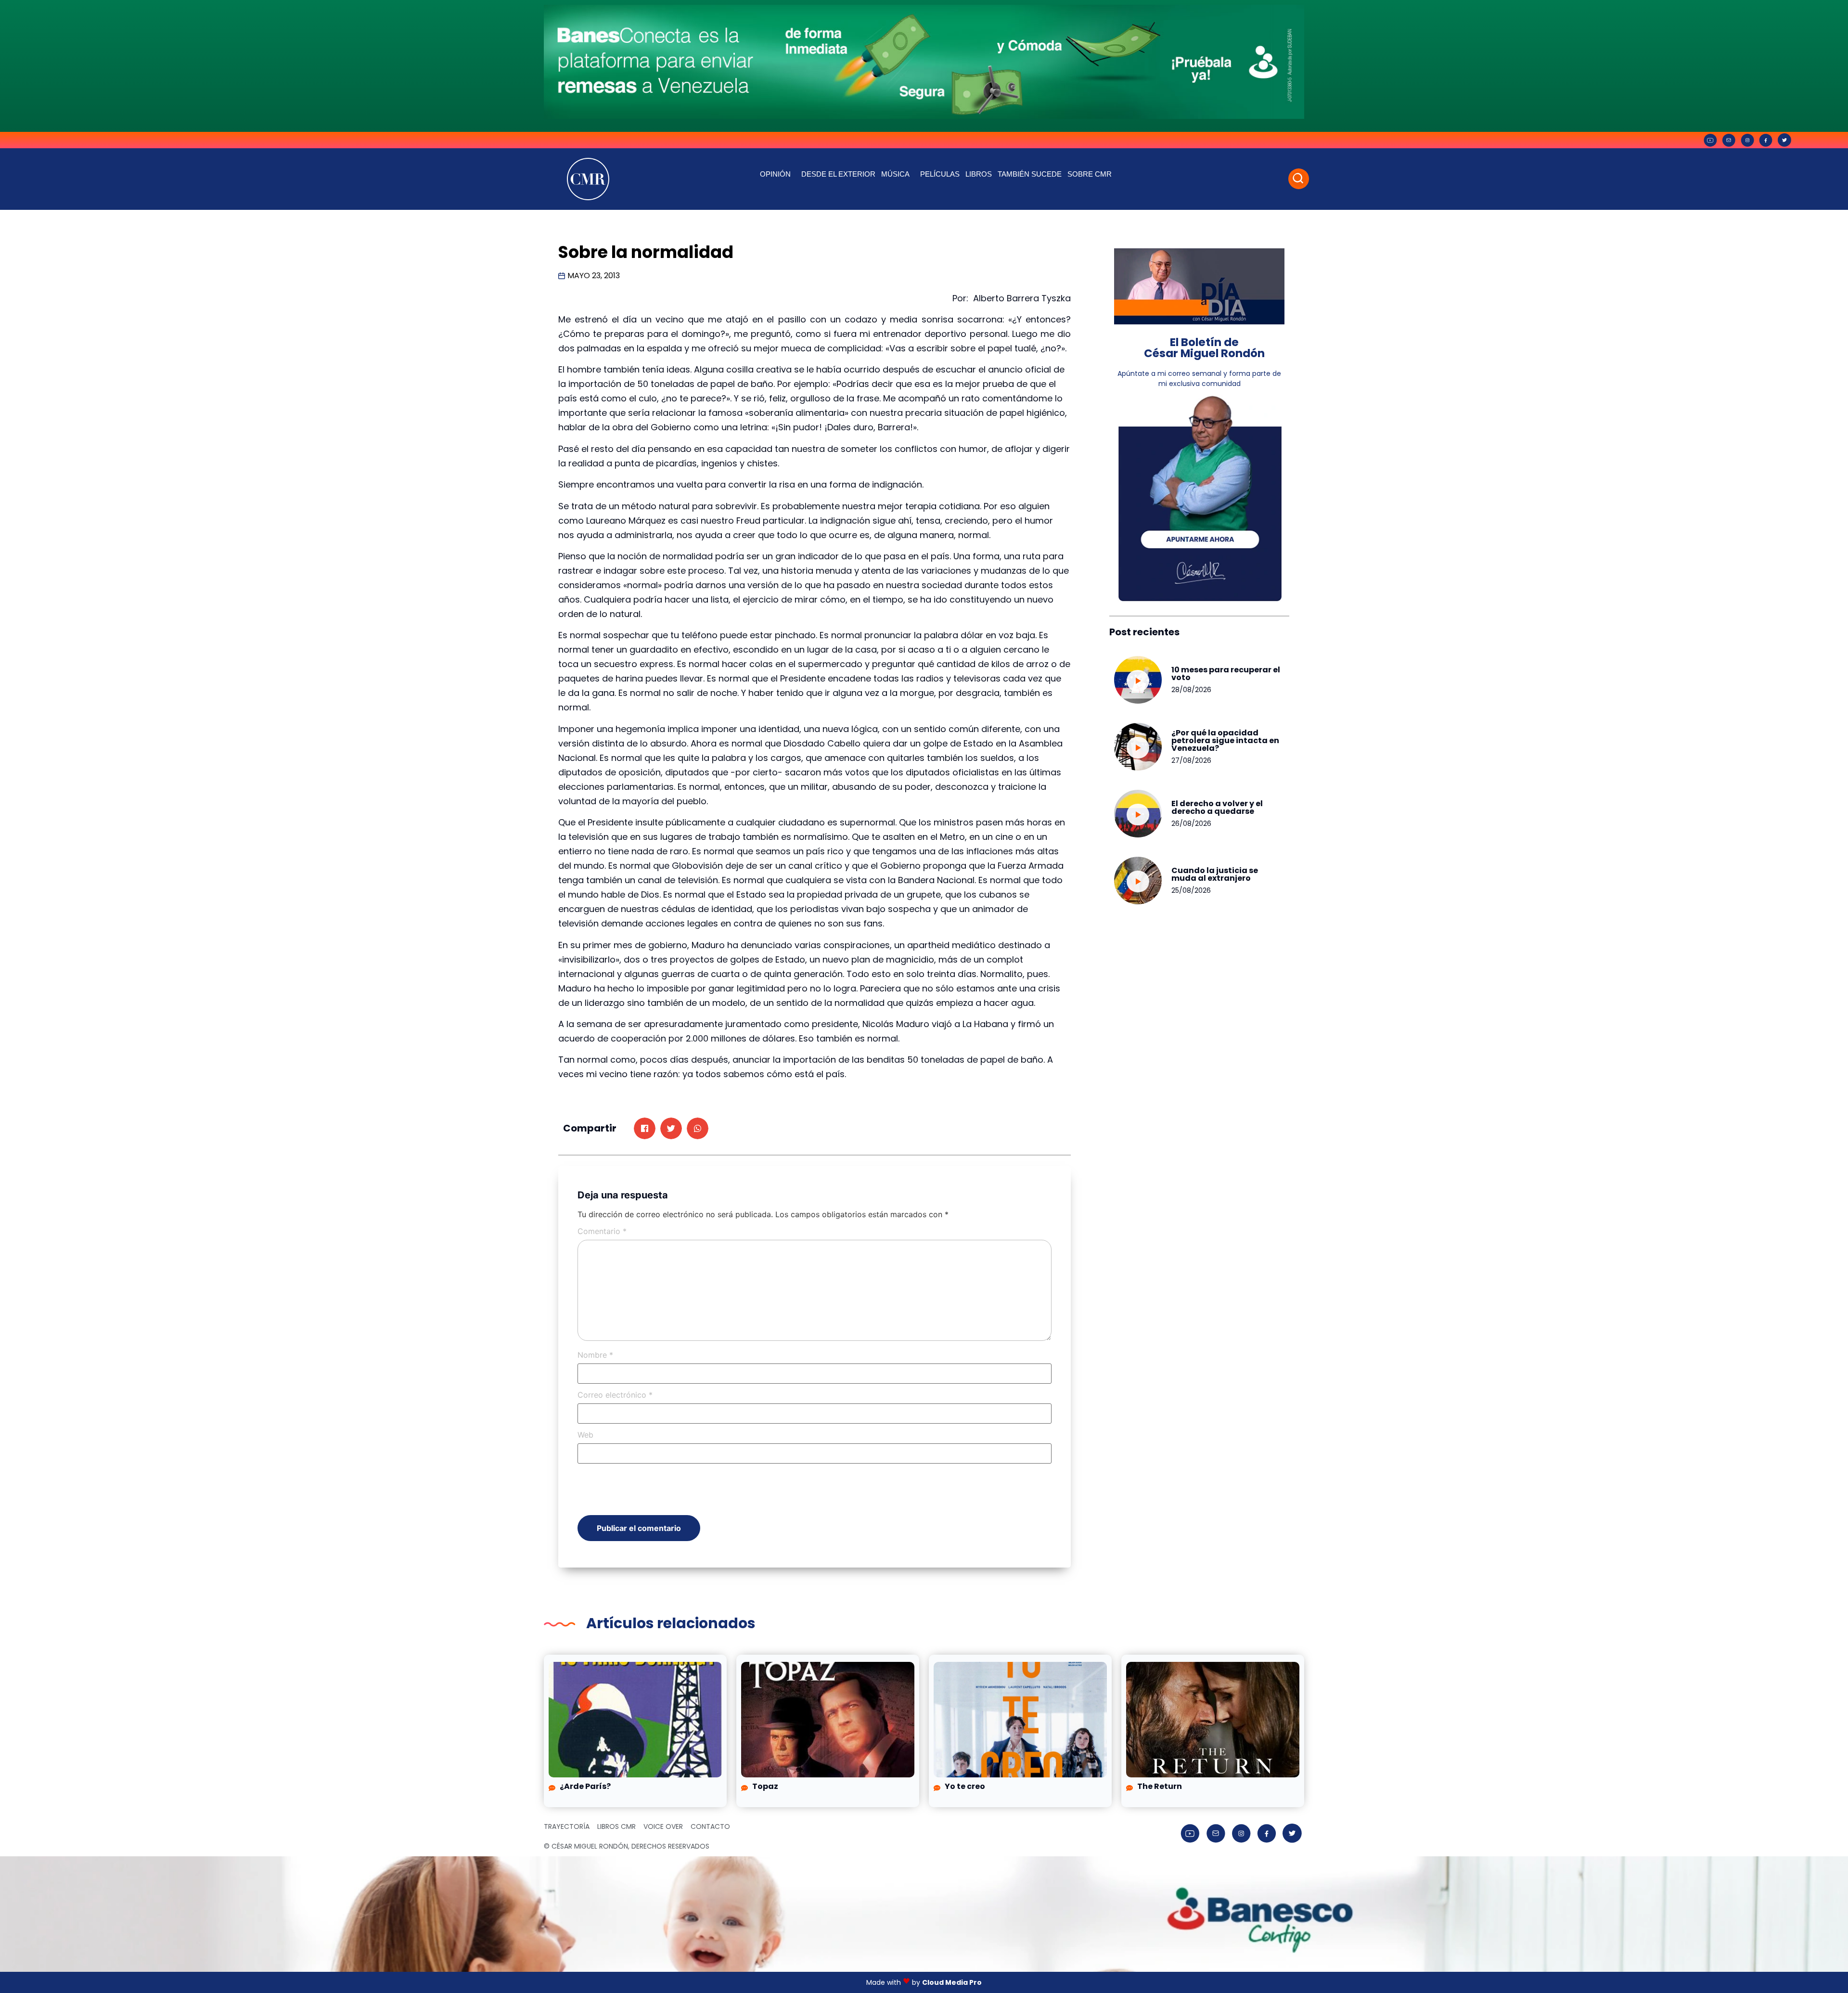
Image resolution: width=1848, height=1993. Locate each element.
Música (895, 174)
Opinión (775, 174)
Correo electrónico (615, 1395)
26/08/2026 (1191, 823)
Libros (979, 174)
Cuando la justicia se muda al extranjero (1215, 874)
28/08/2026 (1191, 690)
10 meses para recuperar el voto (1226, 674)
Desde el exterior (838, 174)
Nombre (595, 1355)
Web (585, 1435)
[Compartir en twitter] (671, 1128)
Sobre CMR (1090, 174)
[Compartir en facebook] (645, 1128)
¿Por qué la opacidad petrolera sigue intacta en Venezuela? (1225, 740)
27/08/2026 (1191, 760)
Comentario (602, 1231)
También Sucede (1030, 174)
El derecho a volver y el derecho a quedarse (1217, 807)
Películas (940, 174)
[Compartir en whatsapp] (698, 1128)
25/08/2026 (1191, 890)
